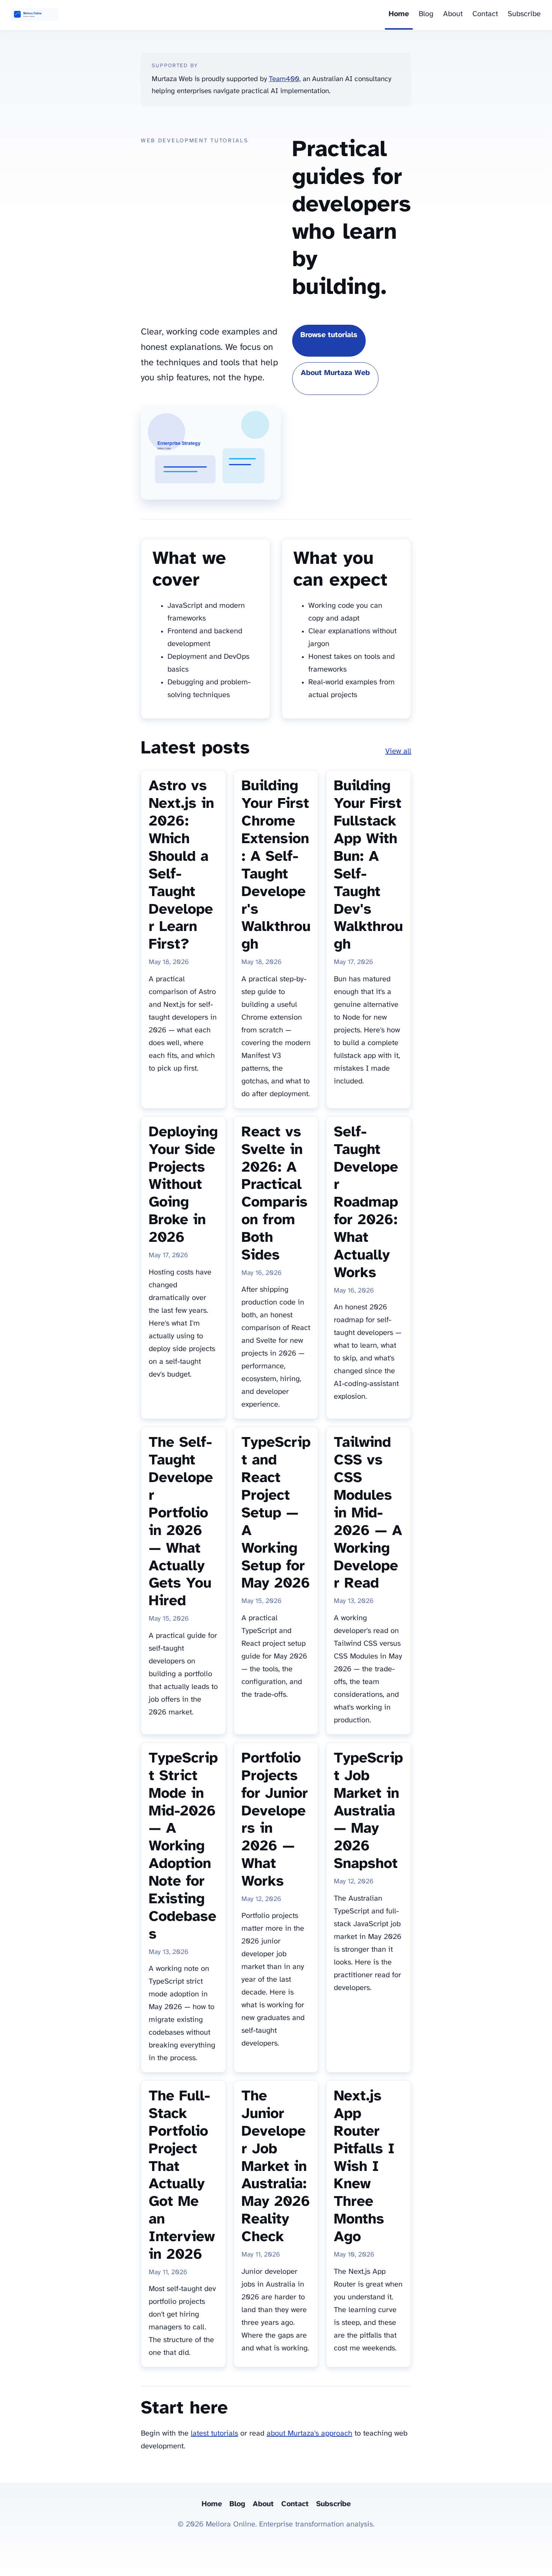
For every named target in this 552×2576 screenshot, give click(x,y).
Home (399, 14)
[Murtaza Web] (35, 15)
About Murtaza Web (335, 373)
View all (398, 751)
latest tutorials (214, 2434)
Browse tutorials (329, 335)
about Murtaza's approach (309, 2434)
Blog (426, 14)
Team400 (284, 79)
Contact (485, 14)
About (453, 14)
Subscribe (524, 14)
